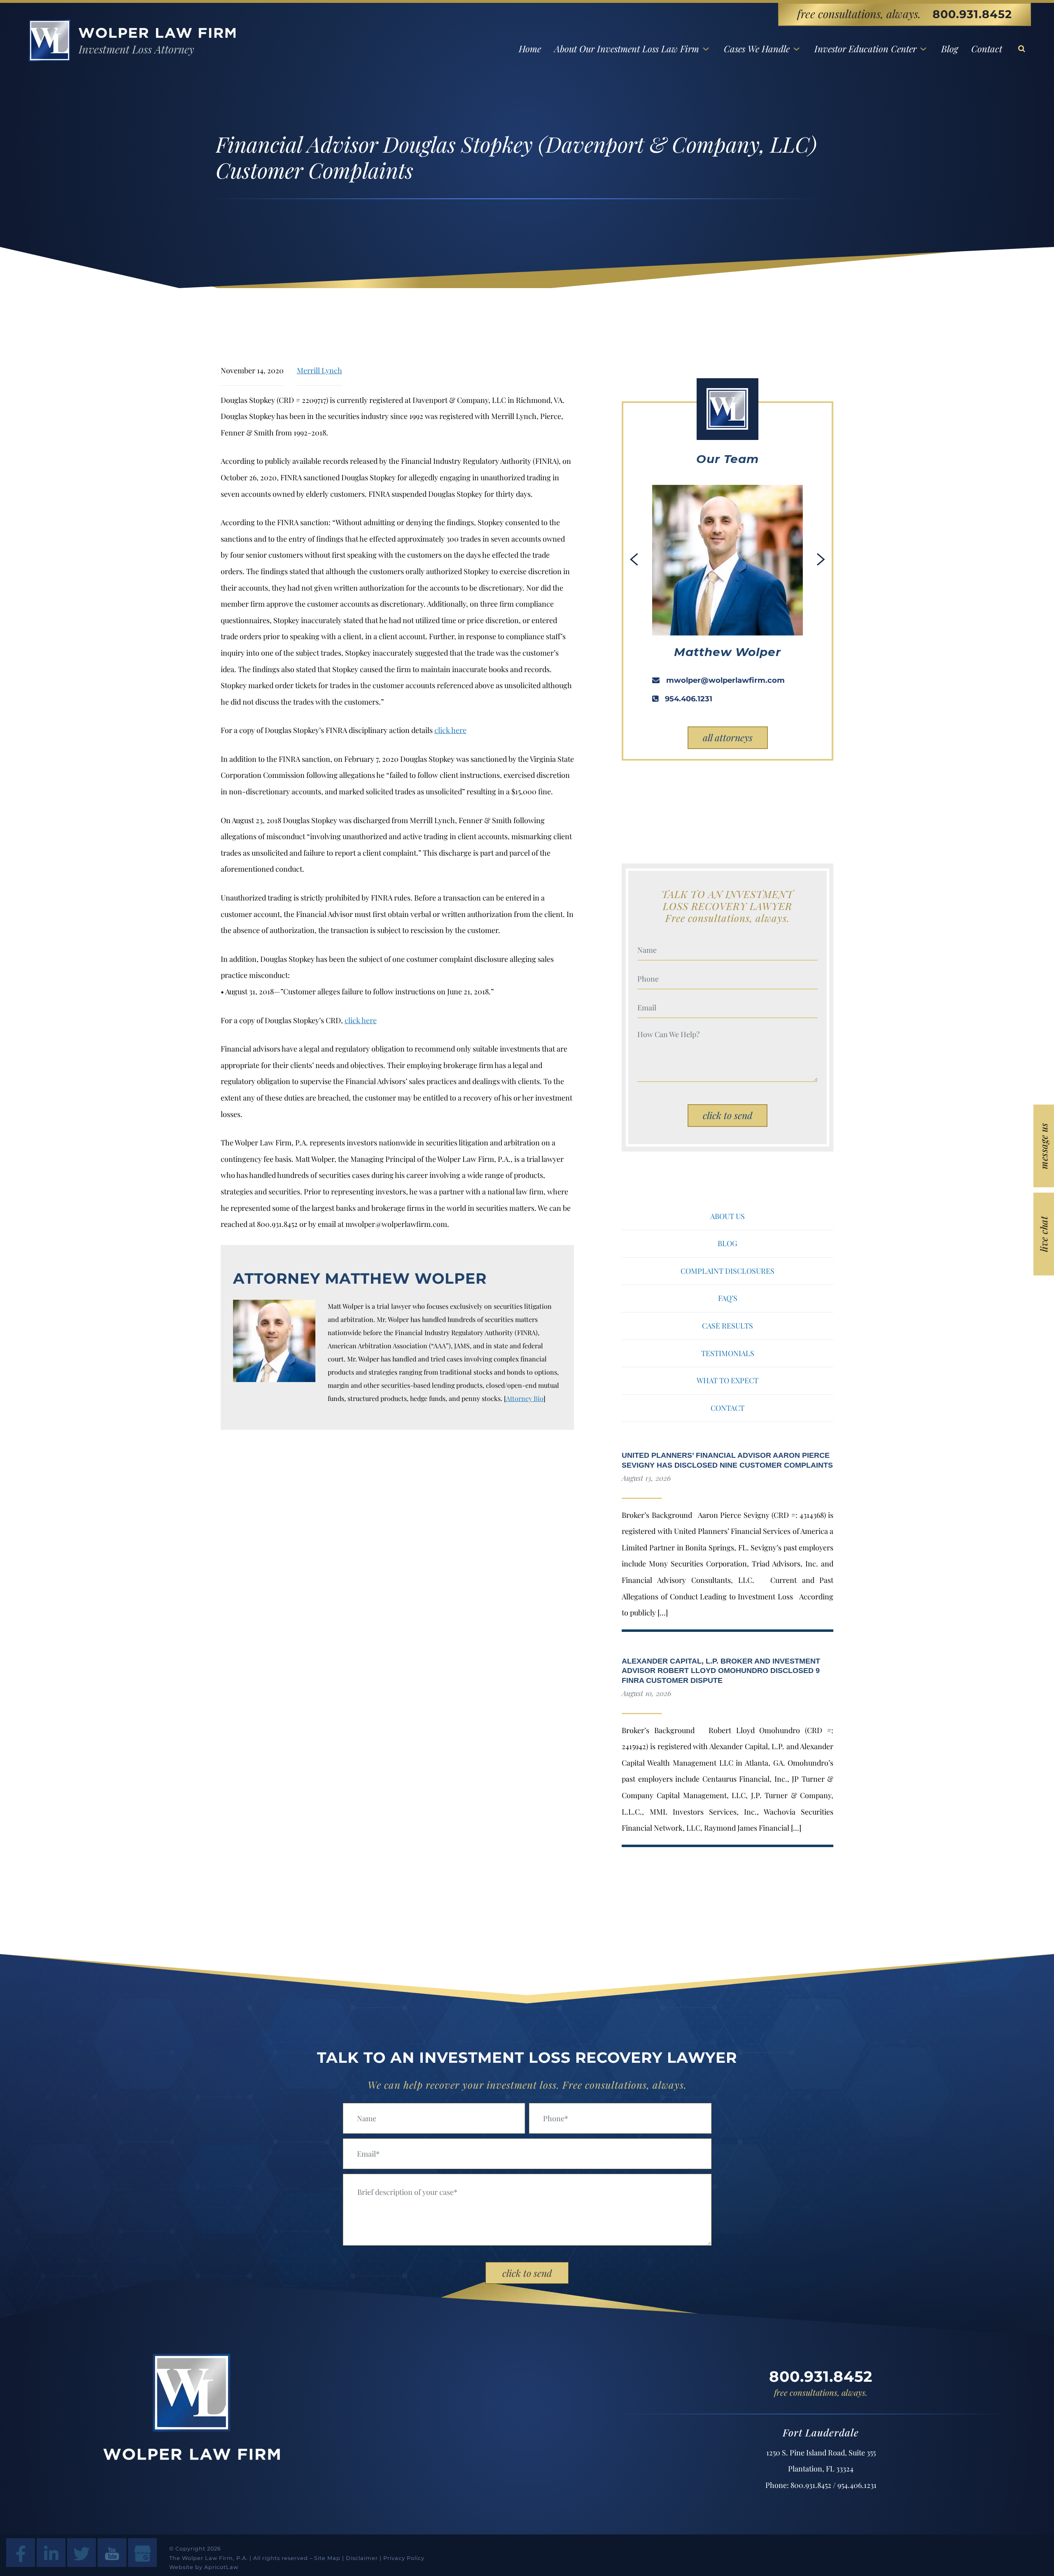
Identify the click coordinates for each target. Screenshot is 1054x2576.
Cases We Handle (757, 49)
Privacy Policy (404, 2558)
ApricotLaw (221, 2567)
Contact (987, 49)
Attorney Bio (525, 1398)
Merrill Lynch (319, 370)
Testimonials (728, 1353)
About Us (728, 1216)
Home (530, 49)
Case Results (728, 1326)
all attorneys (728, 737)
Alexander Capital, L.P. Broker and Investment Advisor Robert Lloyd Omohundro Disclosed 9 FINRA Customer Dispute (721, 1671)
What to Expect (728, 1380)
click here (450, 730)
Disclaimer (362, 2558)
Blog (950, 49)
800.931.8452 (972, 14)
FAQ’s (728, 1298)
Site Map (327, 2558)
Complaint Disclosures (728, 1271)
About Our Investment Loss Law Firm (627, 49)
